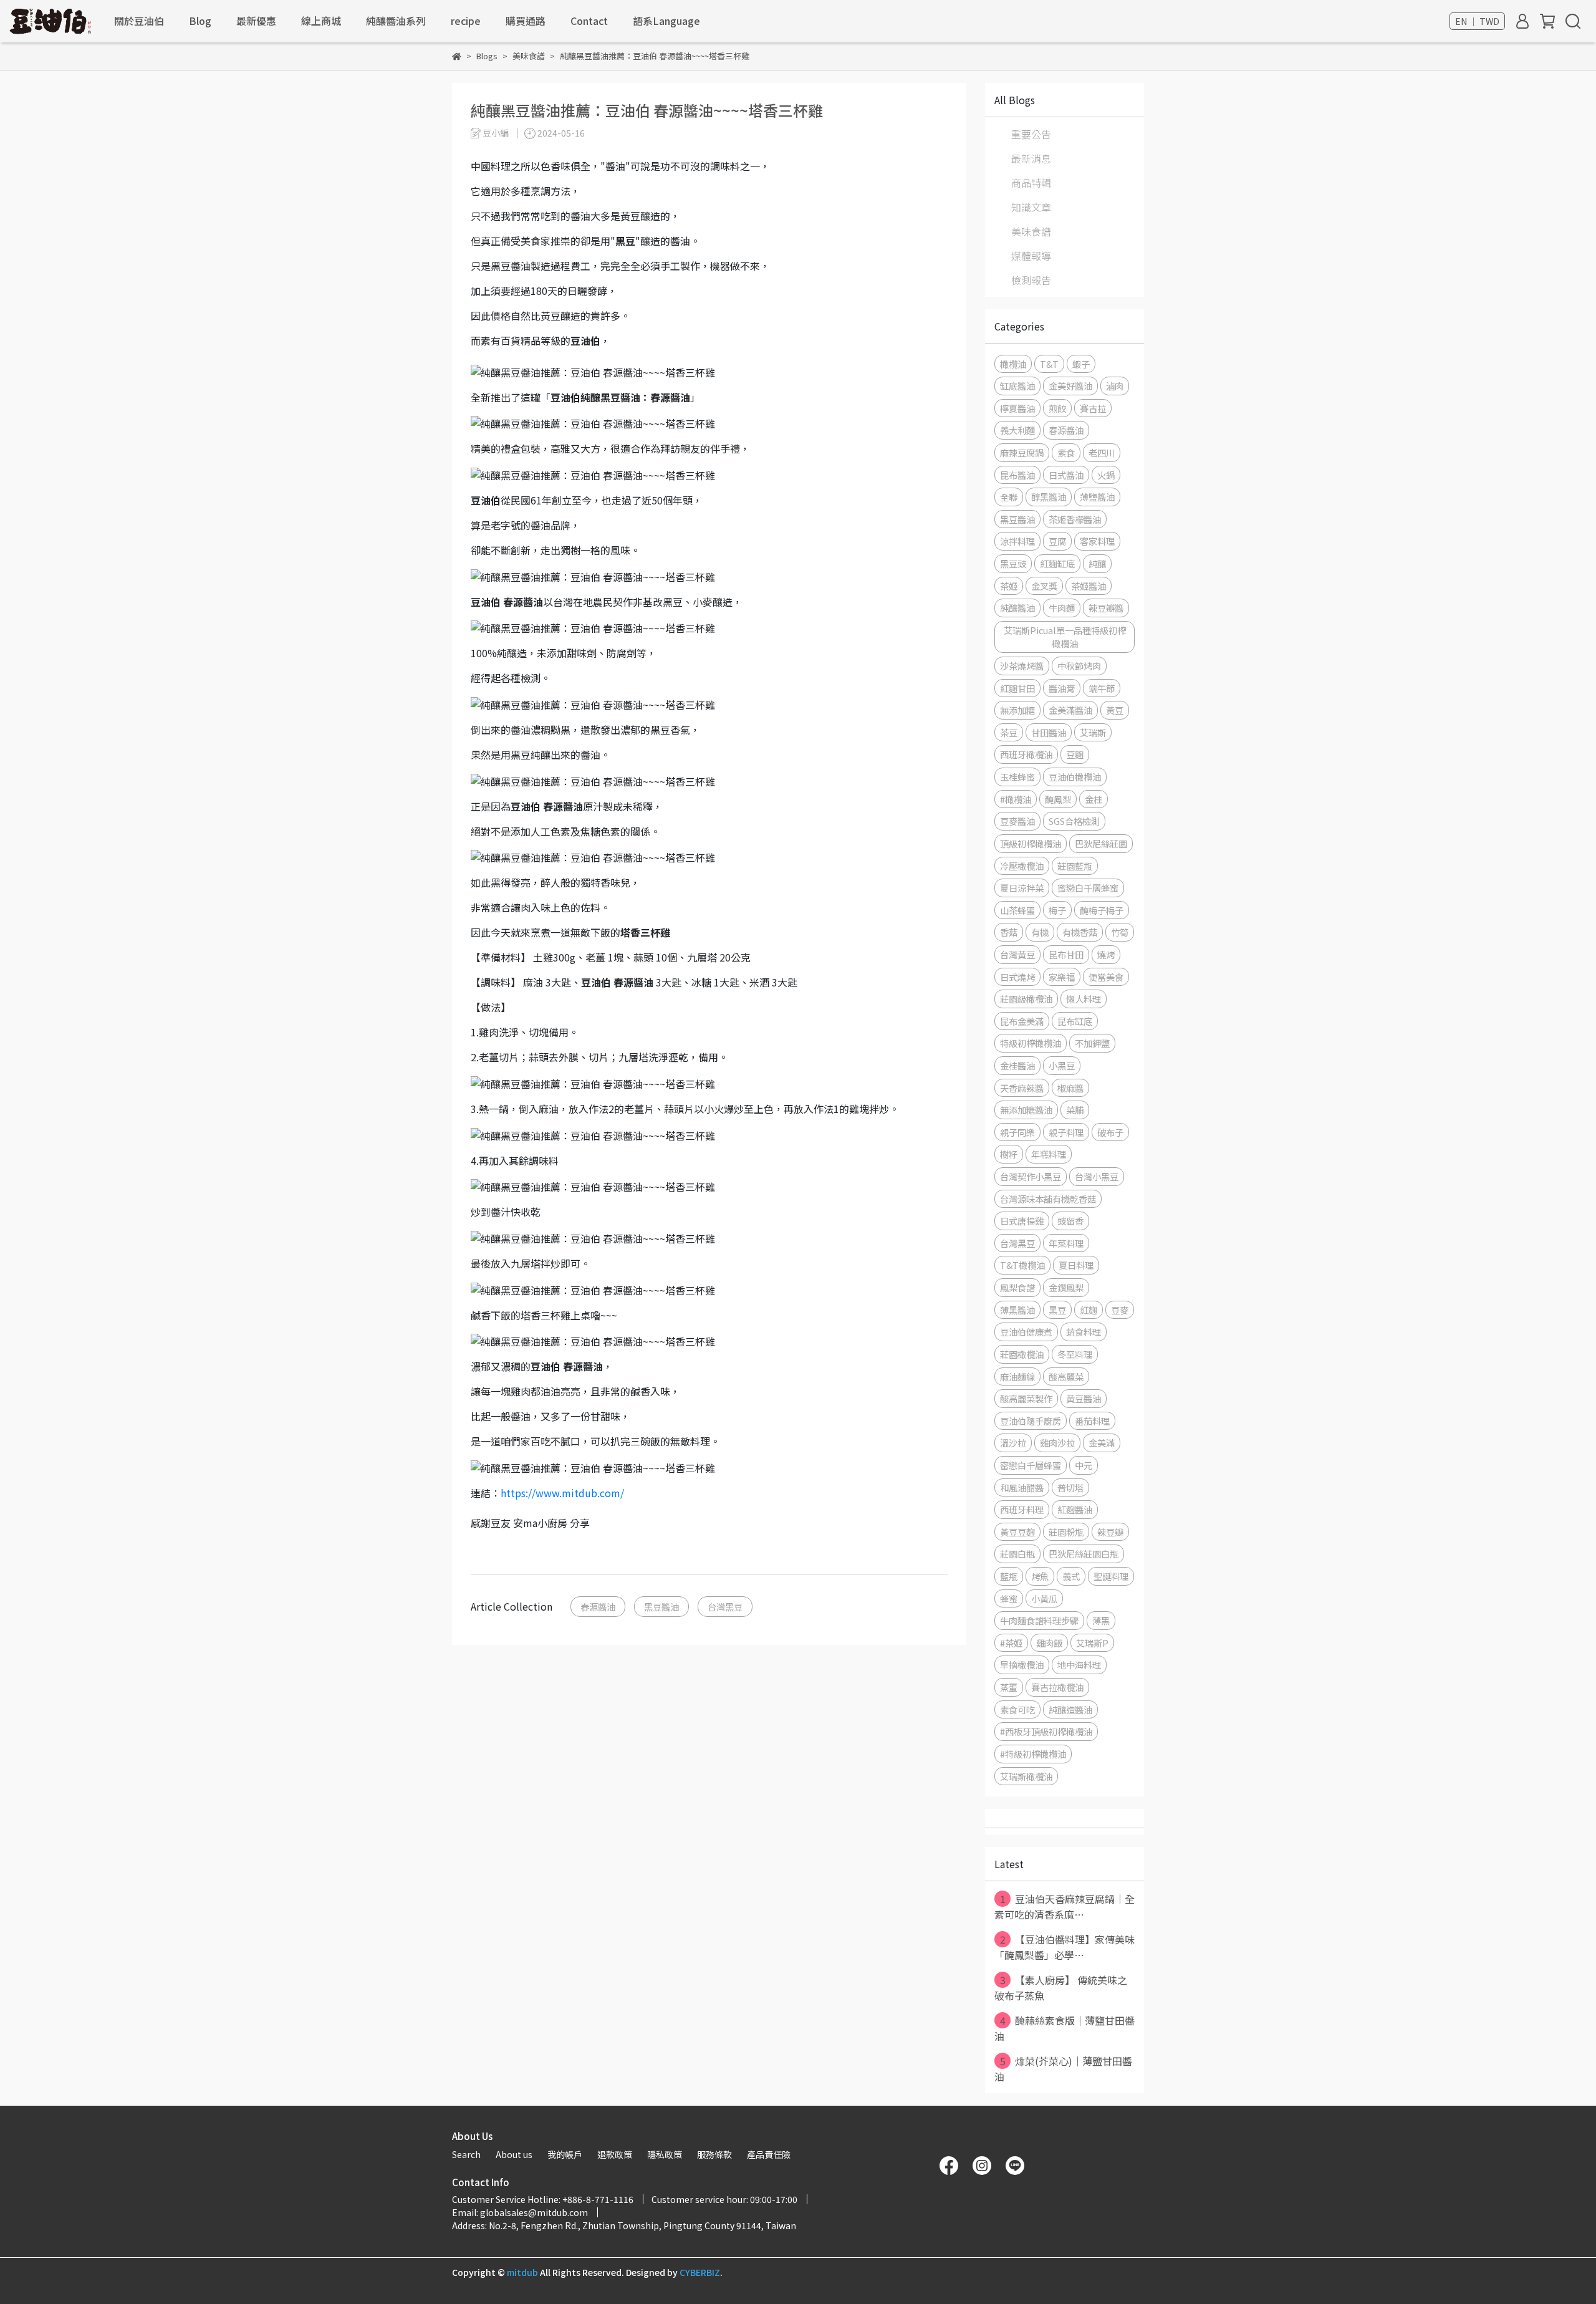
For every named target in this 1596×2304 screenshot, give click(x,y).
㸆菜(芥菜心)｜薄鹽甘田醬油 (1063, 2069)
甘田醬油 (1049, 732)
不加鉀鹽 (1092, 1043)
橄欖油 (1013, 364)
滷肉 (1115, 386)
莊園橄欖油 (1022, 1354)
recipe (466, 21)
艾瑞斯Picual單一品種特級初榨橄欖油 (1065, 637)
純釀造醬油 (1070, 1709)
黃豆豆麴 (1017, 1532)
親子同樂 (1017, 1132)
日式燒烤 (1017, 977)
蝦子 (1081, 364)
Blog (200, 21)
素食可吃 (1017, 1709)
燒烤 (1106, 954)
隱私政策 (665, 2154)
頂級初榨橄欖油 (1031, 843)
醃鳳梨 (1058, 799)
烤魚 (1040, 1576)
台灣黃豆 (1017, 954)
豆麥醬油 (1017, 821)
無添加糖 (1017, 710)
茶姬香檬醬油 (1075, 519)
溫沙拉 (1013, 1443)
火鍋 (1106, 475)
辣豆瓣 (1110, 1532)
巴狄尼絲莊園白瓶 (1084, 1554)
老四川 (1102, 452)
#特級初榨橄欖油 (1033, 1754)
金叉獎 (1044, 586)
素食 (1066, 452)
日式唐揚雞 (1022, 1221)
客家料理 (1097, 541)
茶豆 (1009, 732)
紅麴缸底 (1057, 563)
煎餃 (1057, 408)
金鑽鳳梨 (1066, 1287)
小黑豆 (1062, 1065)
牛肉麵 (1062, 608)
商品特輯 (1031, 183)
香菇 (1009, 932)
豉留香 (1070, 1221)
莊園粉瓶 (1066, 1532)
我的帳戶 (565, 2154)
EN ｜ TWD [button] (1477, 21)
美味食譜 (1031, 231)
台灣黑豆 (725, 1607)
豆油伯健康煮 (1026, 1332)
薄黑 (1101, 1620)
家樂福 (1062, 977)
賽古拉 (1093, 408)
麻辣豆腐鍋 (1022, 452)
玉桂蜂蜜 (1017, 777)
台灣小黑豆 (1097, 1176)
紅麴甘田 (1017, 688)
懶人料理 (1084, 999)
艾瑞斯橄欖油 (1026, 1776)
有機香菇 (1080, 932)
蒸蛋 (1009, 1687)
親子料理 (1066, 1132)
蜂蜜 (1009, 1598)
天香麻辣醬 (1022, 1088)
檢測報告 (1031, 280)
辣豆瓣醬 (1106, 608)
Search (466, 2154)
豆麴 (1075, 754)
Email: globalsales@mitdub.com (520, 2212)
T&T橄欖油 (1022, 1265)
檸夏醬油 (1017, 408)
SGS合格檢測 (1074, 821)
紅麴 (1089, 1310)
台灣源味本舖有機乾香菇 (1048, 1199)
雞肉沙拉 (1057, 1443)
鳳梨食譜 (1017, 1287)
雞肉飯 (1049, 1643)
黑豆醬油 (661, 1607)
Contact (589, 21)
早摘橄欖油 (1022, 1665)
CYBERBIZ (700, 2272)
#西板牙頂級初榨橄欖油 (1046, 1731)
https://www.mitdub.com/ (562, 1493)
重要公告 (1031, 134)
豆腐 (1057, 541)
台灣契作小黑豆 (1031, 1176)
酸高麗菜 (1066, 1376)
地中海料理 (1079, 1665)
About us (514, 2154)
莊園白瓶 (1017, 1554)
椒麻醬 (1070, 1088)
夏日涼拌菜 (1022, 888)
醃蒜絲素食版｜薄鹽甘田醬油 (1065, 2028)
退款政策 (615, 2154)
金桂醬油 (1017, 1065)
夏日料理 (1076, 1265)
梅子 (1057, 910)
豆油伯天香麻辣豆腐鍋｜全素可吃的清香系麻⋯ (1065, 1906)
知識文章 (1031, 207)
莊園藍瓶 (1075, 866)
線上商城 (321, 21)
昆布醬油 (1017, 475)
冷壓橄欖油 (1022, 866)
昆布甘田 (1066, 954)
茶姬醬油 (1089, 586)
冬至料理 (1075, 1354)
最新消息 (1031, 158)
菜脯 (1075, 1110)
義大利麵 (1017, 430)
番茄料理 (1092, 1421)
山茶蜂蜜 (1017, 910)
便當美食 (1106, 977)
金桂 (1094, 799)
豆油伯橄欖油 (1075, 777)
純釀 (1097, 563)
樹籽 (1009, 1154)
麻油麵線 (1017, 1376)
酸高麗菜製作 (1026, 1398)
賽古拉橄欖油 (1057, 1687)
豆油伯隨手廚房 (1031, 1421)
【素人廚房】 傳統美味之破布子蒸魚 (1061, 1988)
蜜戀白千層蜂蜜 (1088, 888)
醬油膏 (1062, 688)
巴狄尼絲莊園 (1101, 843)
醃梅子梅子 (1102, 910)
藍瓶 (1009, 1576)
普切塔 (1070, 1487)
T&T (1049, 364)
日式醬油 (1066, 475)
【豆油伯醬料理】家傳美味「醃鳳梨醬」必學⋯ (1065, 1947)
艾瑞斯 (1093, 732)
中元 (1084, 1465)
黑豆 (1057, 1310)
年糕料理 (1049, 1154)
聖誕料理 (1111, 1576)
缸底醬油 (1017, 386)
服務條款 (714, 2154)
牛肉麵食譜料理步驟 (1039, 1620)
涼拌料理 (1017, 541)
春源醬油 (598, 1607)
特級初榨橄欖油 (1031, 1043)
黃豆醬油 (1084, 1398)
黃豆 (1115, 710)
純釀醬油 (1017, 608)
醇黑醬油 (1049, 497)
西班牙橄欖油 (1026, 754)
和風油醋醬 (1022, 1487)
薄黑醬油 (1017, 1310)
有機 (1040, 932)
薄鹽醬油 (1097, 497)
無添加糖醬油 (1026, 1110)
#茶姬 (1011, 1643)
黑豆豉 (1013, 563)
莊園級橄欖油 (1026, 999)
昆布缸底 (1075, 1021)
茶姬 (1009, 586)
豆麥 (1120, 1310)
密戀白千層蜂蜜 (1031, 1465)
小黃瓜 (1044, 1598)
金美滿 (1102, 1443)
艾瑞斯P (1092, 1643)
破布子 (1110, 1132)
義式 (1071, 1576)
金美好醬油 (1070, 386)
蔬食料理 (1084, 1332)
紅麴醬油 (1075, 1509)
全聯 (1009, 497)
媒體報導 (1031, 256)
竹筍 (1120, 932)
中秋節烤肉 (1079, 666)
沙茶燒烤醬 (1022, 666)
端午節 (1102, 688)
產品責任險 (769, 2154)
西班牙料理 (1022, 1509)
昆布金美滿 (1022, 1021)
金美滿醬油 (1070, 710)
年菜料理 (1066, 1243)
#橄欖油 (1016, 799)
